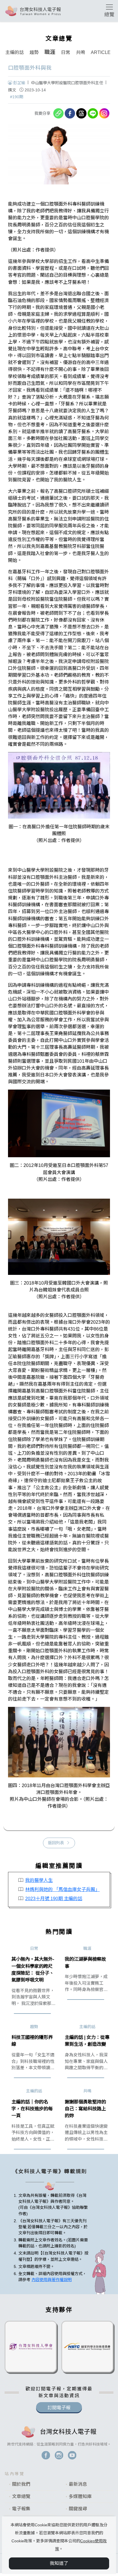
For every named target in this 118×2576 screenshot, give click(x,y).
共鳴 (80, 52)
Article (101, 52)
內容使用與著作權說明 (52, 2280)
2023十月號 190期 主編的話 (54, 1898)
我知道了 (59, 2563)
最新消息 (78, 2484)
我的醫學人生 (39, 1880)
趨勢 (34, 52)
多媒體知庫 (80, 2496)
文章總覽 (21, 2496)
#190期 (17, 97)
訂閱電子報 (59, 2408)
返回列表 (56, 1843)
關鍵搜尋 (78, 2509)
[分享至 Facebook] (70, 113)
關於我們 (21, 2484)
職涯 (50, 52)
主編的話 (15, 52)
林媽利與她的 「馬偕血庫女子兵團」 (62, 1889)
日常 (66, 52)
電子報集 (21, 2509)
